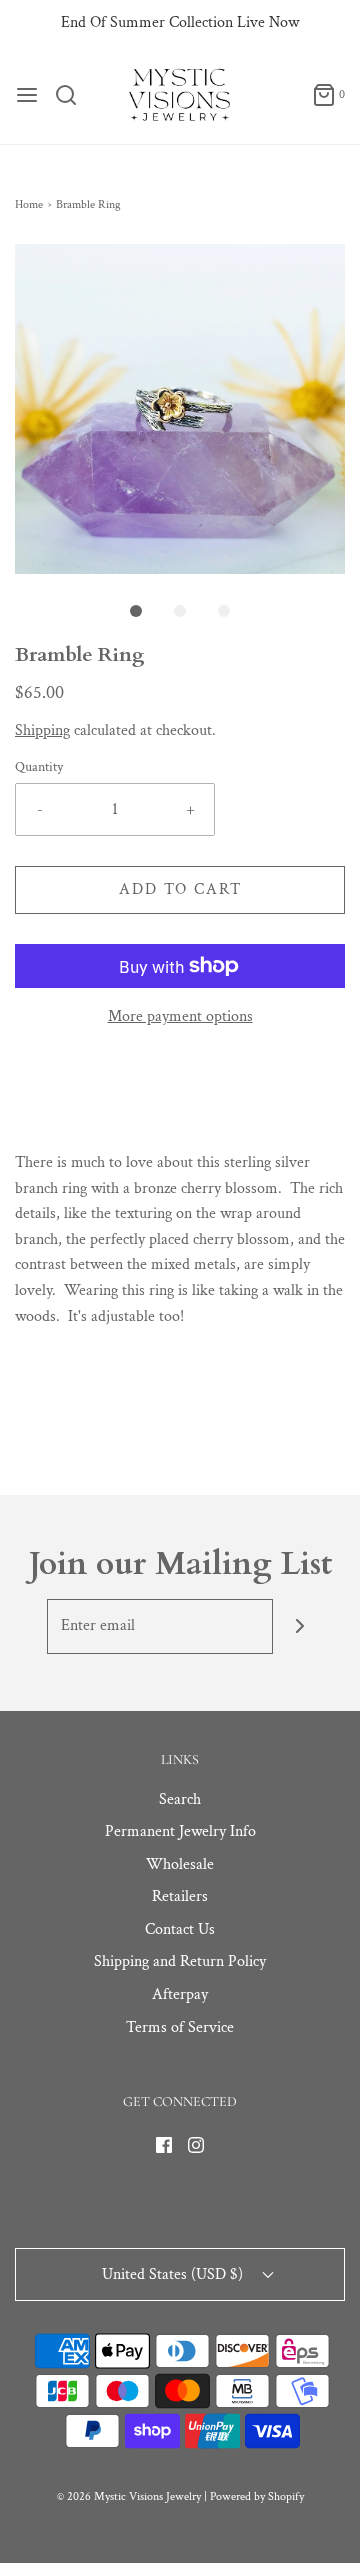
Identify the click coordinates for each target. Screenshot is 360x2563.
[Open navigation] (27, 95)
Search (180, 1799)
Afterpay (180, 1994)
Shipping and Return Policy (180, 1961)
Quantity (39, 766)
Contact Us (180, 1929)
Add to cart (180, 889)
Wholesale (180, 1864)
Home (29, 204)
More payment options (180, 1016)
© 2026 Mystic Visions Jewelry (129, 2496)
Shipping (42, 730)
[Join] (300, 1626)
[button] (180, 409)
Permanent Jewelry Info (180, 1831)
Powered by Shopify (257, 2496)
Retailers (180, 1896)
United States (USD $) (174, 2274)
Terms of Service (180, 2027)
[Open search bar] (73, 95)
